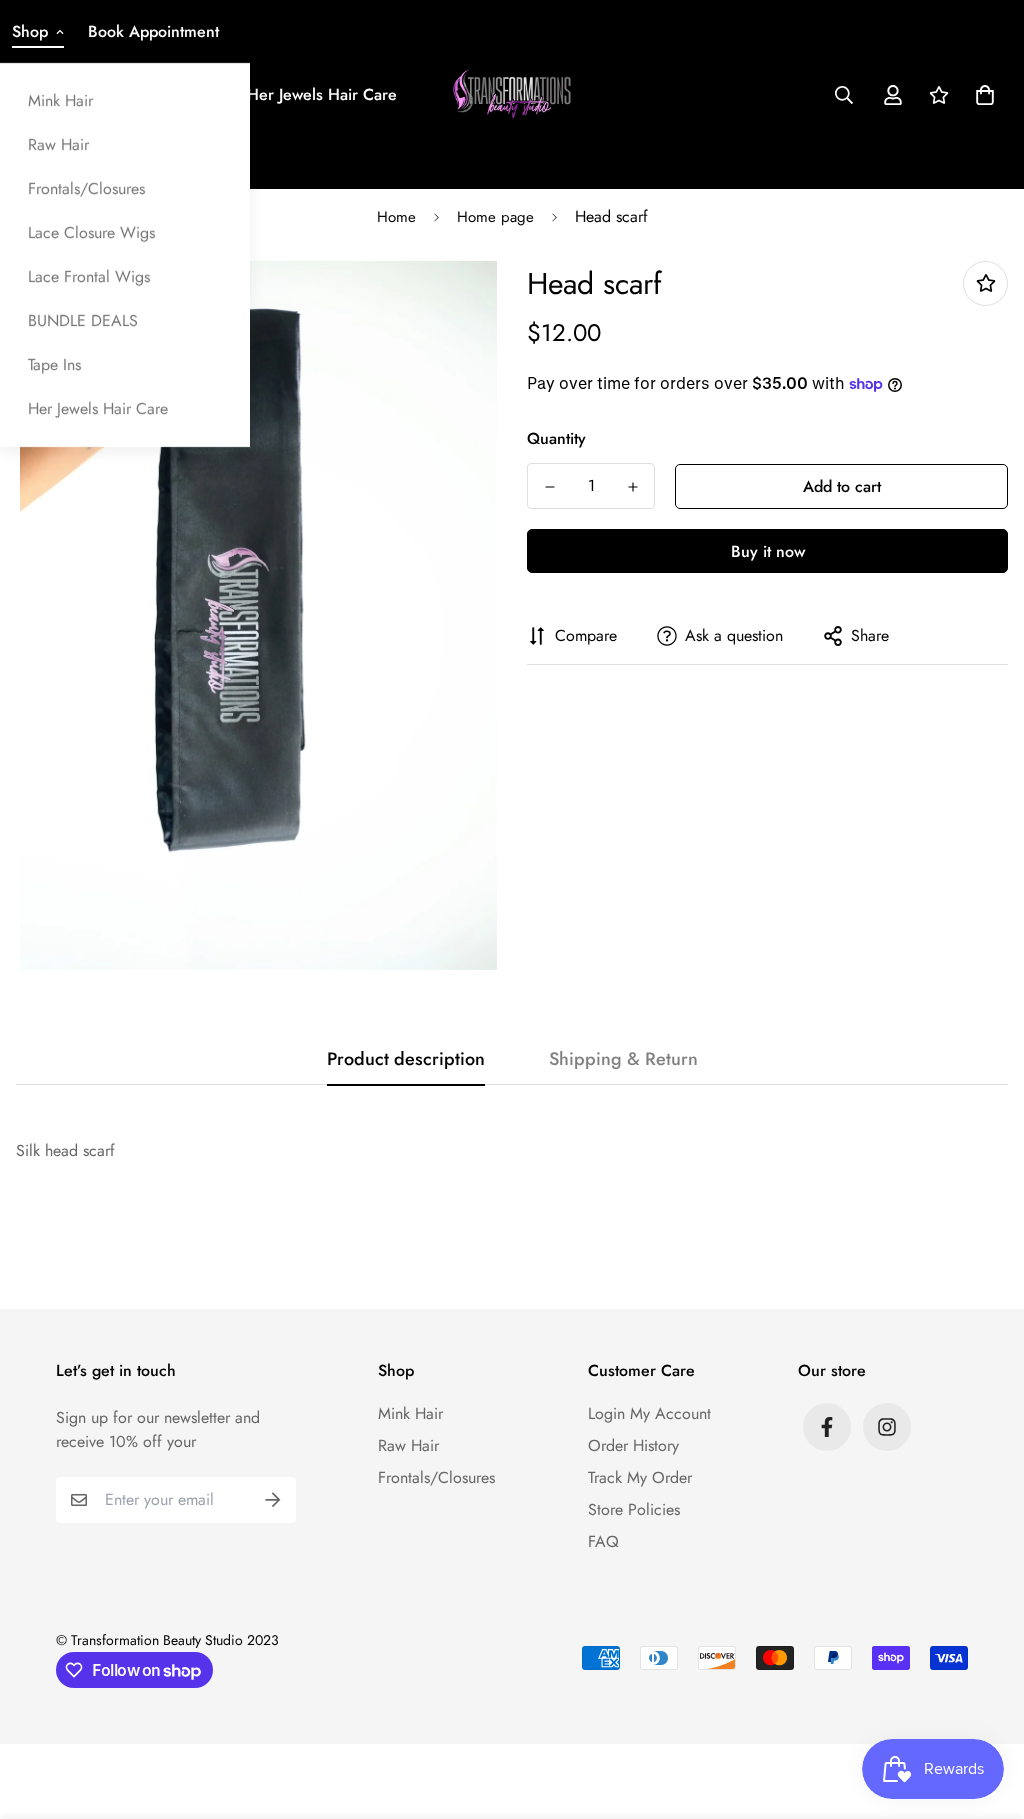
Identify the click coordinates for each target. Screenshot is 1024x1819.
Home (396, 217)
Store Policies (634, 1509)
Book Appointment (153, 31)
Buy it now (768, 551)
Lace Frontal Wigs (89, 276)
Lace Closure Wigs (91, 232)
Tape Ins (54, 364)
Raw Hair (58, 144)
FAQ (603, 1541)
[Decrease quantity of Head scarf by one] (549, 487)
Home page (495, 217)
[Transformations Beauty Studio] (512, 94)
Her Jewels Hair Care (98, 408)
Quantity (556, 438)
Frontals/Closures (86, 188)
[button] (981, 95)
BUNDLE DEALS (83, 320)
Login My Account (649, 1413)
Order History (633, 1445)
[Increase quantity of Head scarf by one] (632, 487)
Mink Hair (60, 100)
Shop (30, 31)
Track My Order (640, 1477)
